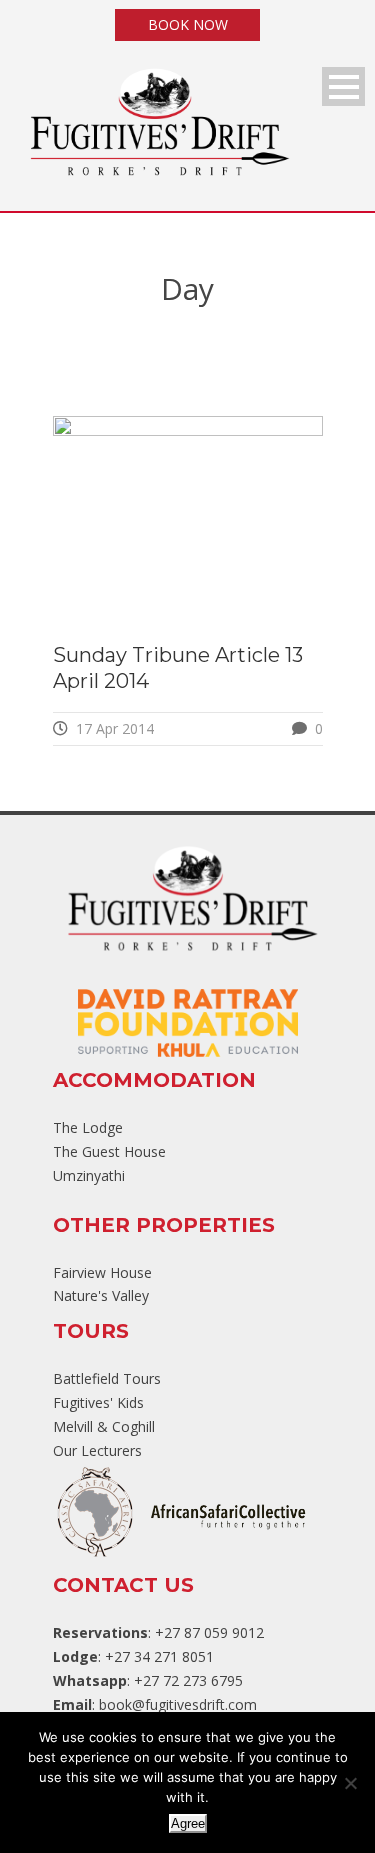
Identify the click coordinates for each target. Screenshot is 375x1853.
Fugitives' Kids (98, 1402)
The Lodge (88, 1127)
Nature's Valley (101, 1295)
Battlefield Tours (107, 1378)
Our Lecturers (97, 1450)
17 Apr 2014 (115, 728)
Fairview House (102, 1272)
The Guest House (109, 1151)
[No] (350, 1783)
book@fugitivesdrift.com (178, 1704)
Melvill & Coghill (104, 1426)
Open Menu (343, 86)
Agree (188, 1823)
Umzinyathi (89, 1175)
